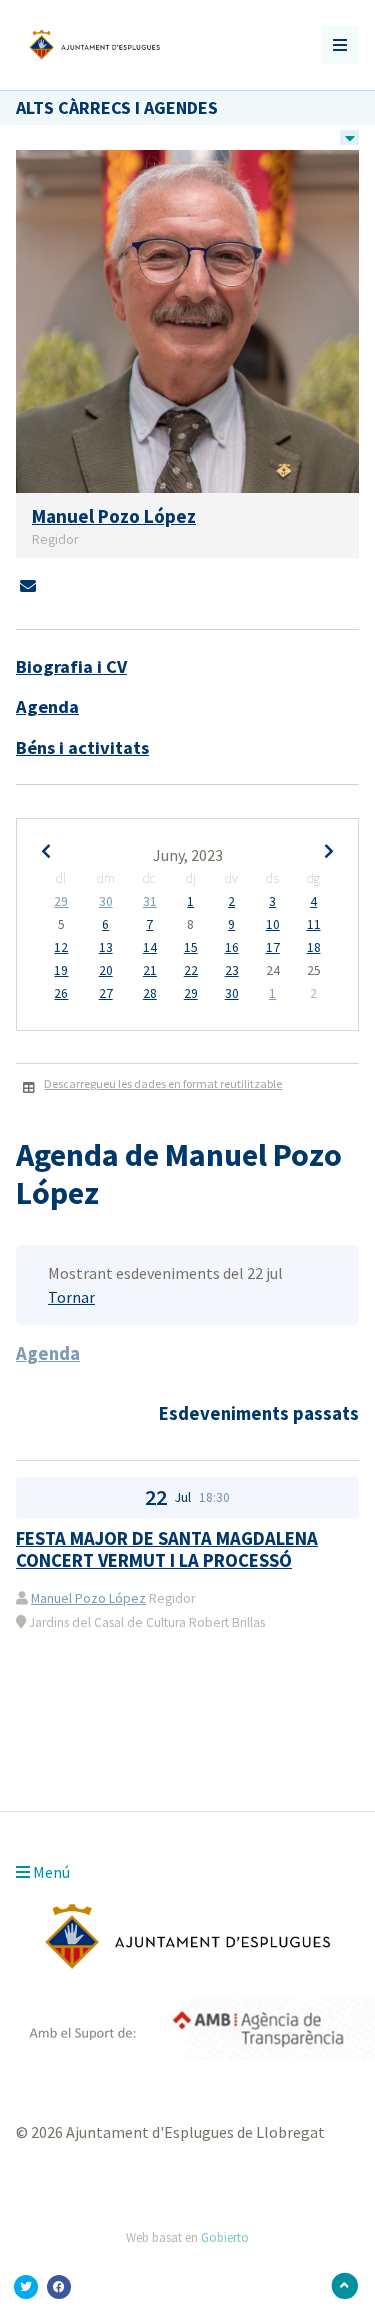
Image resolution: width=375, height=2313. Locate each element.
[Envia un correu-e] (28, 586)
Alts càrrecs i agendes (117, 107)
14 (150, 948)
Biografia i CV (71, 666)
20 (106, 971)
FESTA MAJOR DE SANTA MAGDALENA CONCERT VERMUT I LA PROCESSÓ (167, 1549)
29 (61, 902)
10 (273, 925)
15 (191, 948)
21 (150, 971)
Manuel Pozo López (88, 1598)
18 (314, 948)
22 (191, 971)
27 (106, 994)
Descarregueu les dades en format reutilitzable (163, 1083)
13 (106, 948)
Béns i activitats (82, 747)
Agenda (47, 706)
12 (61, 948)
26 (61, 994)
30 (106, 902)
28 (150, 994)
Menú (50, 1872)
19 (61, 971)
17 (273, 948)
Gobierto (225, 2237)
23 (232, 971)
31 (150, 902)
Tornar (71, 1297)
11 (314, 925)
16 (232, 948)
